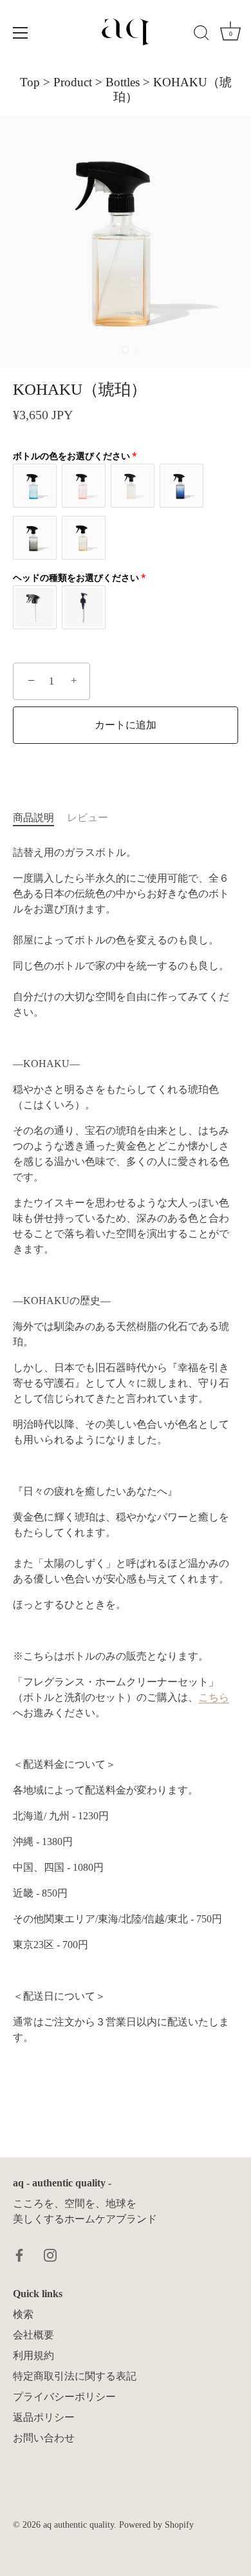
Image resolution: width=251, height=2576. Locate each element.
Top (30, 82)
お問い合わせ (44, 2438)
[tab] (40, 818)
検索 (23, 2314)
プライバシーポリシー (64, 2397)
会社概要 (33, 2335)
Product (73, 82)
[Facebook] (19, 2254)
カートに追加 (126, 725)
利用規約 (33, 2355)
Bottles (123, 82)
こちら (214, 1697)
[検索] (201, 35)
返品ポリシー (44, 2417)
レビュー (88, 818)
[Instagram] (50, 2254)
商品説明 (33, 818)
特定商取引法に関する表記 (75, 2376)
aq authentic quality (79, 2525)
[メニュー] (21, 33)
